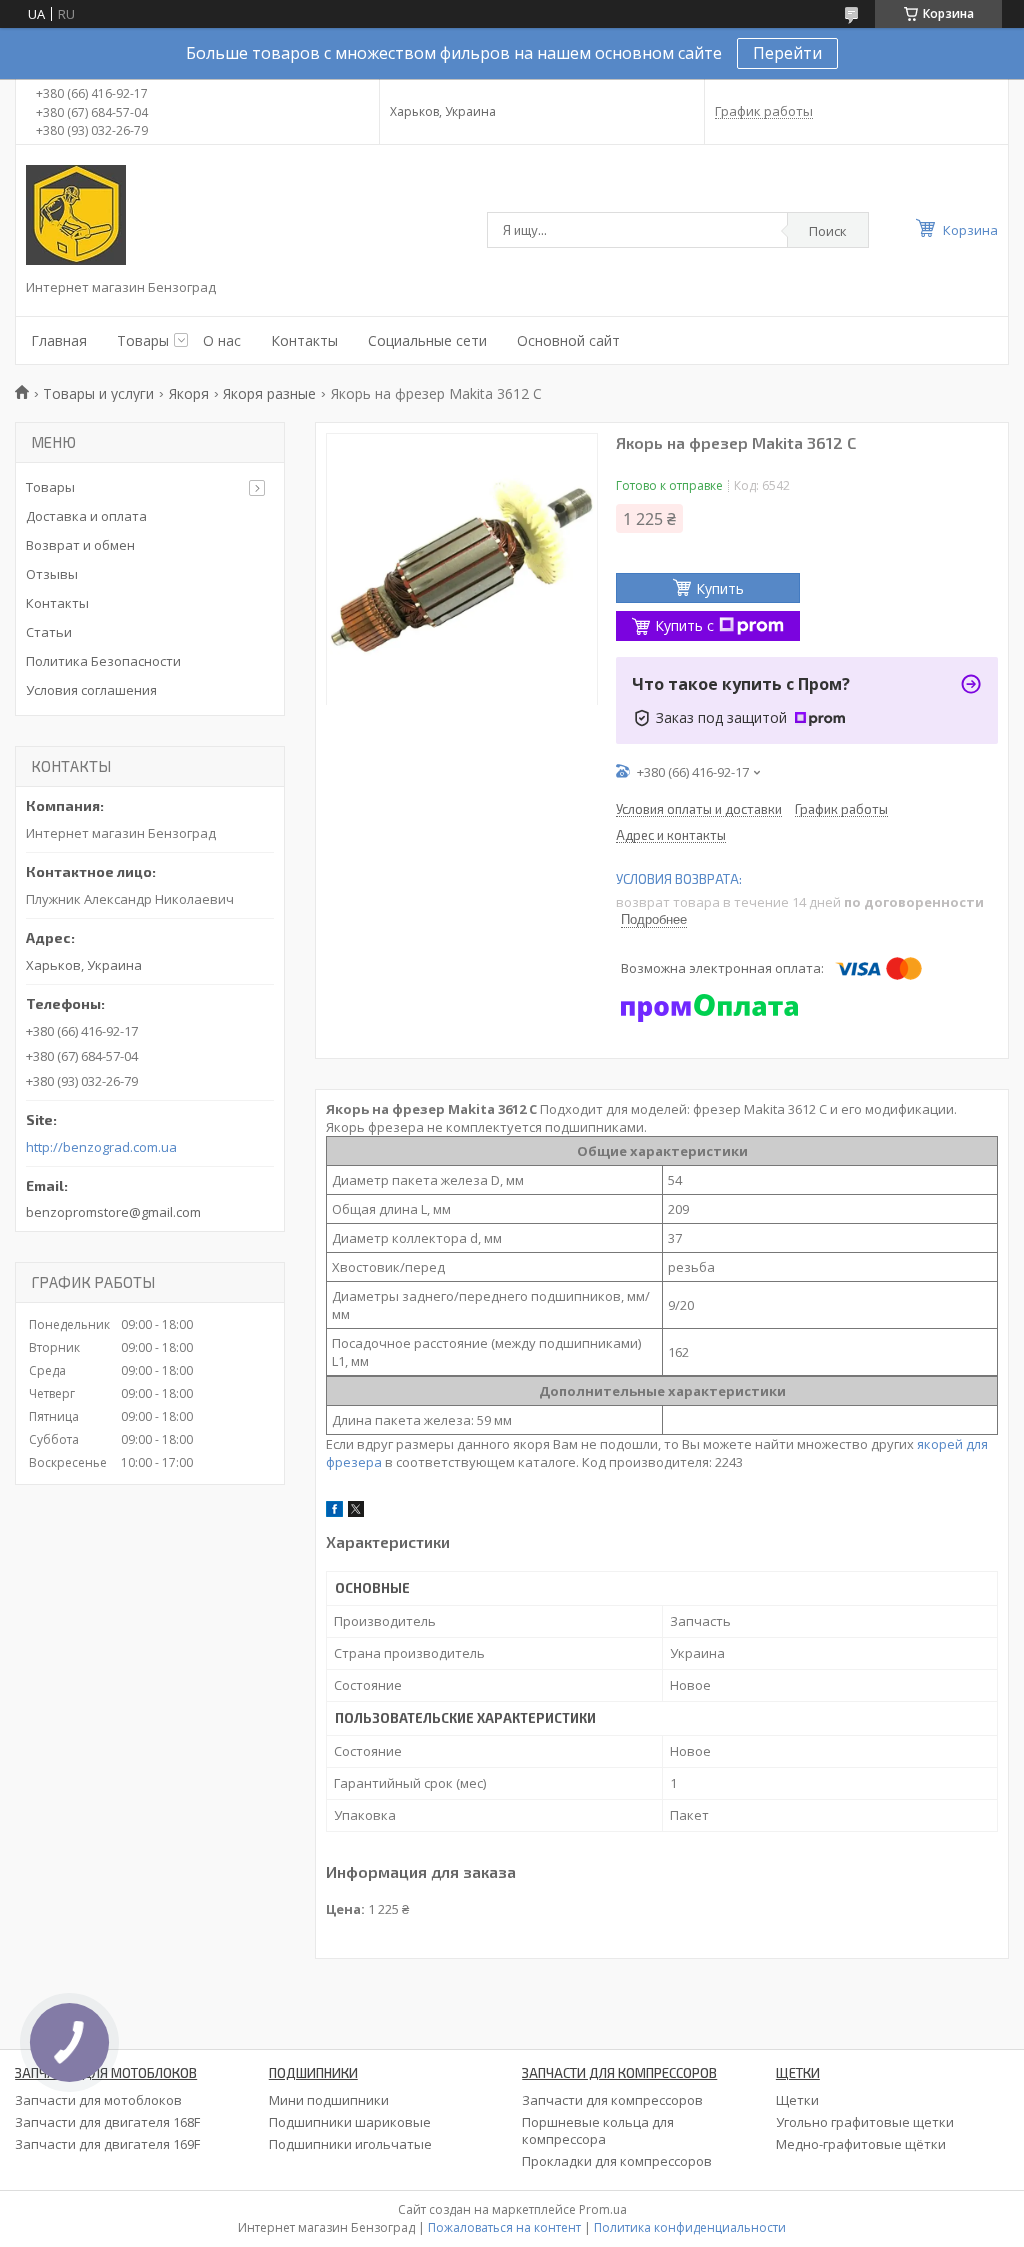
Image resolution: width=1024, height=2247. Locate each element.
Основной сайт (568, 340)
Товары (143, 340)
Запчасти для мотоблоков (98, 2100)
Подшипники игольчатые (350, 2144)
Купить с (684, 625)
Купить (720, 588)
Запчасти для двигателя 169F (107, 2144)
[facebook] (334, 1512)
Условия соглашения (91, 690)
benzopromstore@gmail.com (113, 1212)
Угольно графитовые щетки (865, 2122)
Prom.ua (603, 2209)
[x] (356, 1512)
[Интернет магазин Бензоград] (76, 215)
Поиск (828, 231)
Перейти (787, 53)
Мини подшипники (329, 2100)
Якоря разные (269, 393)
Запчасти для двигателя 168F (107, 2122)
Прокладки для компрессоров (617, 2161)
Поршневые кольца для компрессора (598, 2130)
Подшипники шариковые (350, 2122)
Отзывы (52, 574)
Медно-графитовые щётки (861, 2144)
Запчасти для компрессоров (612, 2100)
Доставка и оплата (86, 516)
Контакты (304, 340)
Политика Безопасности (103, 661)
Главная (59, 340)
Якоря (189, 393)
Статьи (49, 632)
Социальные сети (427, 340)
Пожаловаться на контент (504, 2227)
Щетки (797, 2100)
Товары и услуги (98, 393)
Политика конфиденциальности (690, 2227)
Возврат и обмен (80, 545)
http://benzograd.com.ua (101, 1147)
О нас (222, 340)
